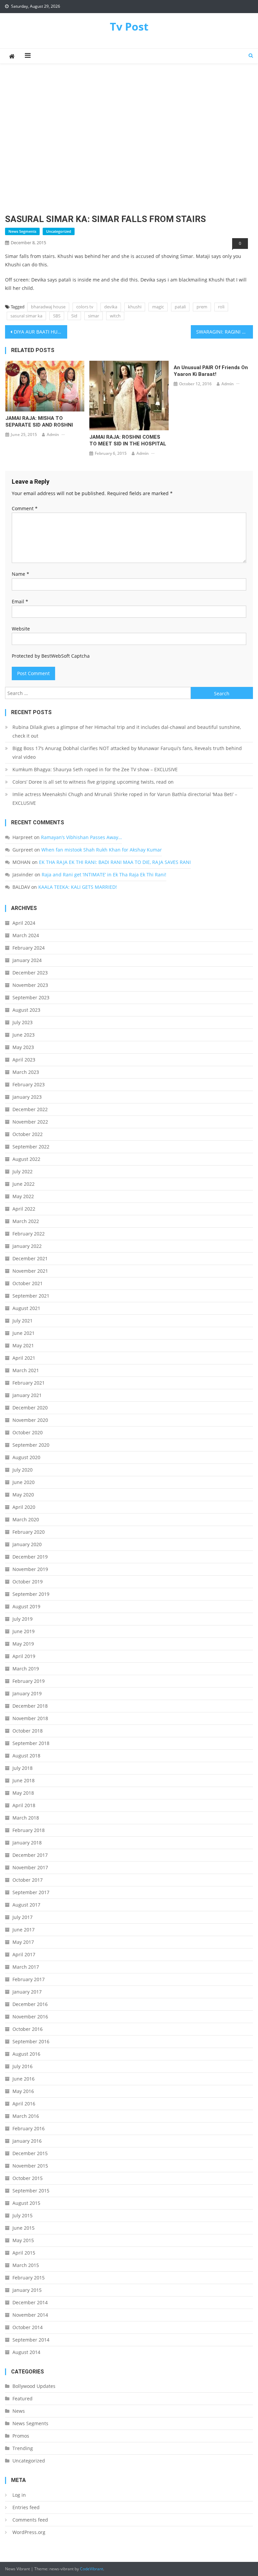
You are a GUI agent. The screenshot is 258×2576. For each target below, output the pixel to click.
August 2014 (26, 2352)
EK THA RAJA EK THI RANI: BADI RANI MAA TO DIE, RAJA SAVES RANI (115, 862)
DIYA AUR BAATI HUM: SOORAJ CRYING (40, 332)
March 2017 (26, 1967)
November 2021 (30, 1271)
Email (20, 601)
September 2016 (31, 2041)
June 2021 (24, 1333)
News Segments (22, 231)
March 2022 (26, 1221)
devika (111, 307)
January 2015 (27, 2290)
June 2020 (24, 1482)
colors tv (85, 307)
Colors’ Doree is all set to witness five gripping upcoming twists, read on (93, 782)
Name (20, 574)
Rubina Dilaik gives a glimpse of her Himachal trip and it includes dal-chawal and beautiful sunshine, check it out (127, 731)
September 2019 (31, 1594)
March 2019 (26, 1669)
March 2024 (26, 935)
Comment (25, 508)
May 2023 (23, 1047)
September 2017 (31, 1892)
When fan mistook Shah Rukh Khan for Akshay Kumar (102, 850)
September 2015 (31, 2191)
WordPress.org (29, 2532)
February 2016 (29, 2128)
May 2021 (23, 1345)
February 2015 (29, 2278)
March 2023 (26, 1072)
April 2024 (24, 923)
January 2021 (27, 1395)
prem (202, 307)
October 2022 (28, 1134)
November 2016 (30, 2017)
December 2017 (30, 1855)
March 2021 (26, 1370)
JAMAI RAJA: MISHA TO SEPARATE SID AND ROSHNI (39, 422)
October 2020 (28, 1432)
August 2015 (26, 2203)
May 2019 (23, 1644)
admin (53, 434)
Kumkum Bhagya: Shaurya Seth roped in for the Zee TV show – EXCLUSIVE (95, 769)
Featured (23, 2398)
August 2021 (26, 1308)
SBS (57, 316)
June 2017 (24, 1930)
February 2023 (29, 1084)
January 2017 (27, 1992)
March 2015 (26, 2265)
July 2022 (23, 1171)
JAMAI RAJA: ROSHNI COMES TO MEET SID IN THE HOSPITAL (128, 440)
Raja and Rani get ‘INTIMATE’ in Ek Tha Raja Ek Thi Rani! (104, 875)
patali (180, 307)
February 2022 (29, 1234)
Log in (19, 2495)
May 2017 (23, 1942)
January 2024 (27, 960)
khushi (135, 307)
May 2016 (23, 2091)
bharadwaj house (48, 307)
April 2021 (24, 1358)
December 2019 (30, 1557)
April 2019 (24, 1656)
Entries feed (26, 2507)
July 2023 (23, 1022)
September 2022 (31, 1147)
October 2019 (28, 1582)
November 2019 (30, 1569)
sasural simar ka (26, 316)
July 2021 (23, 1321)
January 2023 (27, 1097)
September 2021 (31, 1296)
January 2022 (27, 1246)
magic (158, 307)
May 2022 (23, 1196)
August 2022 (26, 1159)
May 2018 (23, 1793)
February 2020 (29, 1532)
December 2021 (30, 1258)
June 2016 (24, 2079)
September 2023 (31, 997)
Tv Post (129, 26)
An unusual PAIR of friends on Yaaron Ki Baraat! (211, 371)
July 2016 (23, 2066)
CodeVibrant (92, 2569)
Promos (21, 2436)
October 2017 (28, 1880)
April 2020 (24, 1507)
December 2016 (30, 2004)
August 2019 (26, 1606)
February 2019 (29, 1681)
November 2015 (30, 2166)
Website (21, 629)
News (19, 2411)
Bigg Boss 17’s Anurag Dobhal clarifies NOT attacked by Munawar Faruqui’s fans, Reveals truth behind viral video (127, 753)
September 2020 (31, 1445)
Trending (23, 2448)
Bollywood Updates (34, 2386)
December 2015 (30, 2153)
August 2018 (26, 1756)
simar (94, 316)
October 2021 (28, 1283)
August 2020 (26, 1457)
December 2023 (30, 973)
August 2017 (26, 1905)
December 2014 (30, 2302)
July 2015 (23, 2215)
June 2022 (24, 1184)
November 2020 (30, 1420)
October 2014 (28, 2327)
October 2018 (28, 1731)
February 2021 (29, 1383)
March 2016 (26, 2116)
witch (115, 316)
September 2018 (31, 1743)
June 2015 (24, 2228)
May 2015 (23, 2240)
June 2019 (24, 1631)
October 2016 (28, 2029)
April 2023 (24, 1060)
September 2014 (31, 2340)
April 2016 (24, 2104)
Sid (74, 316)
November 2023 (30, 985)
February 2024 (29, 948)
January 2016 (27, 2141)
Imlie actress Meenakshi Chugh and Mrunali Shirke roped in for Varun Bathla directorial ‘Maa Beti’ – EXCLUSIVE (125, 799)
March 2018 (26, 1818)
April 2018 (24, 1805)
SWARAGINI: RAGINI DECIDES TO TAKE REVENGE (224, 332)
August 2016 (26, 2054)
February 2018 (29, 1830)
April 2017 (24, 1954)
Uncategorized (59, 231)
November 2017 (30, 1867)
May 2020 (23, 1495)
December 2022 (30, 1109)
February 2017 (29, 1979)
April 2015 (24, 2253)
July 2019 (23, 1619)
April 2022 (24, 1209)
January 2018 (27, 1843)
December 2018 (30, 1706)
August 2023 (26, 1010)
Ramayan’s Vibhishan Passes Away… (81, 837)
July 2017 (23, 1917)
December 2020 (30, 1408)
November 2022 (30, 1122)
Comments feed (30, 2520)
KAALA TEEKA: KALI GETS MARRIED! (78, 887)
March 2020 (26, 1519)
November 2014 (30, 2315)
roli (221, 307)
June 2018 (24, 1780)
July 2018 (23, 1768)
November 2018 (30, 1718)
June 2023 (24, 1035)
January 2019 (27, 1693)
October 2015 (28, 2178)
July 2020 (23, 1470)
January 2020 (27, 1544)
